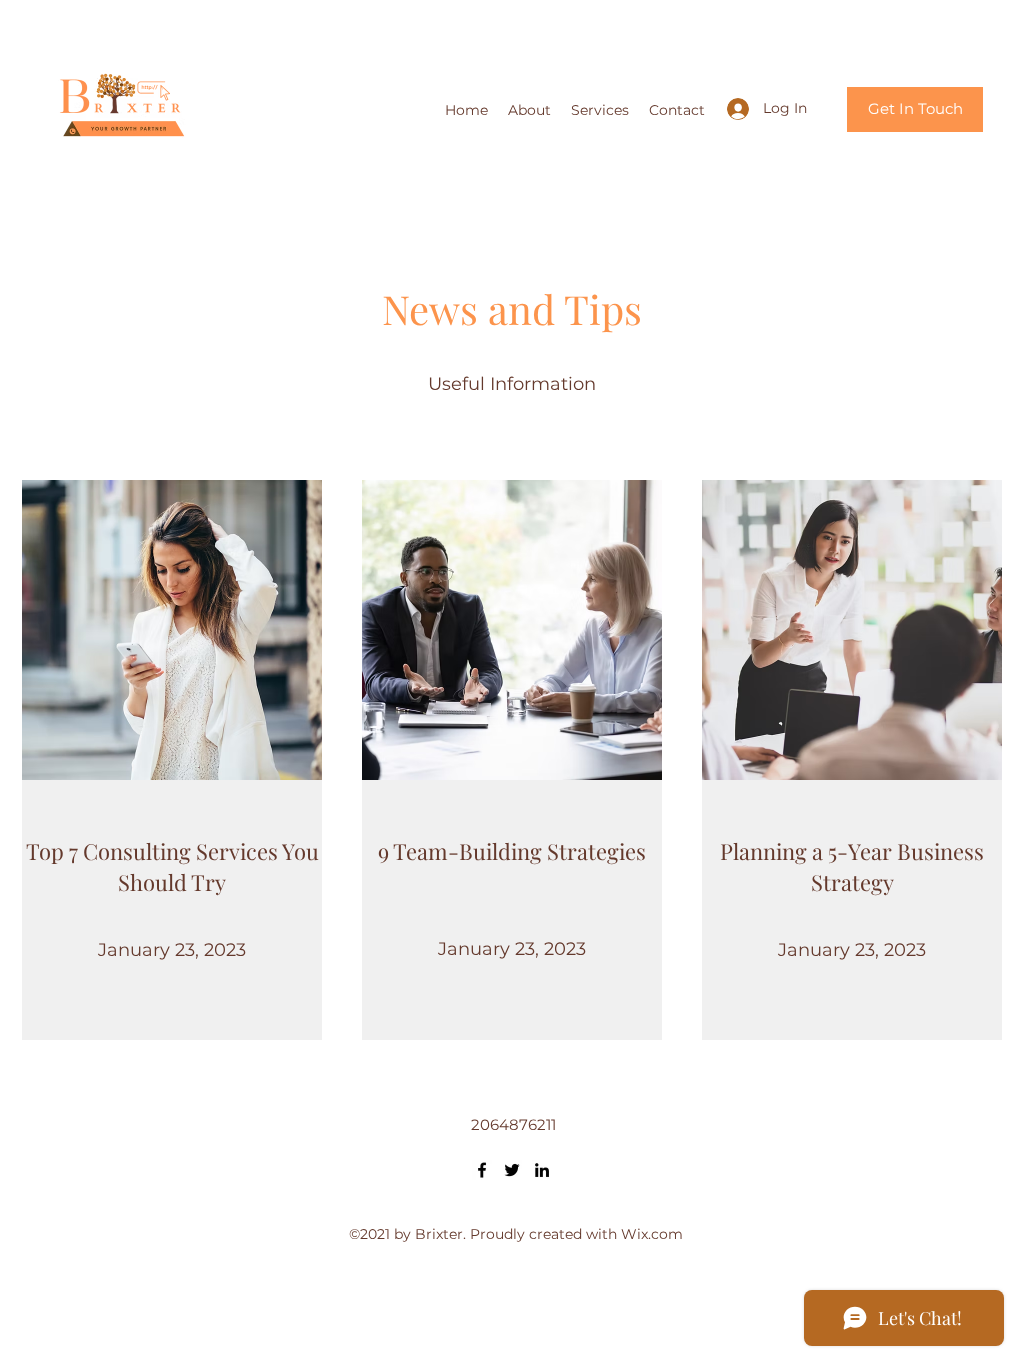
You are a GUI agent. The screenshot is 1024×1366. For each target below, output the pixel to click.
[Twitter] (512, 1170)
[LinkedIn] (542, 1170)
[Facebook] (482, 1170)
